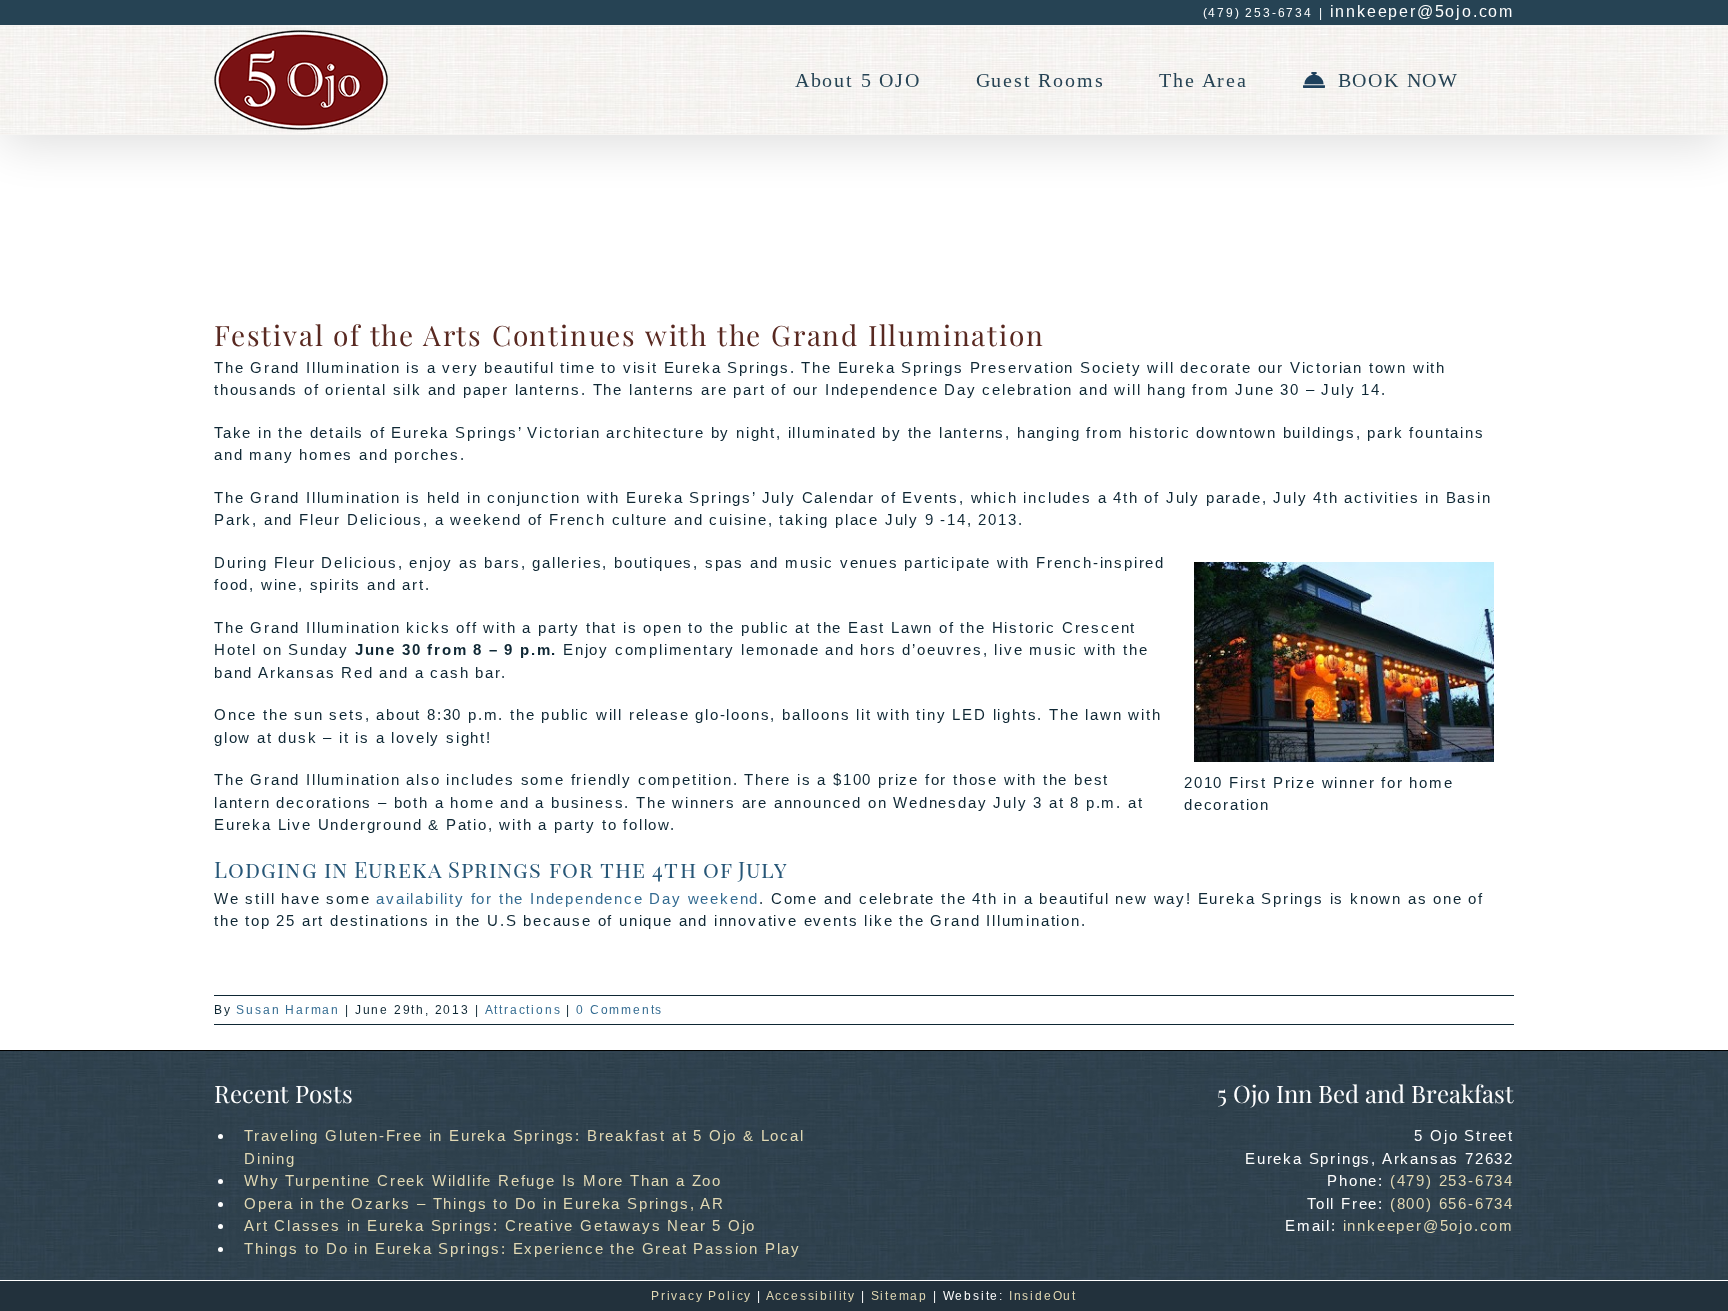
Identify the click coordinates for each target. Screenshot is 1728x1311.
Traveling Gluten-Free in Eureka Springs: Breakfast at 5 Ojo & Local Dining (524, 1147)
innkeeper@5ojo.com (1422, 11)
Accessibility (811, 1296)
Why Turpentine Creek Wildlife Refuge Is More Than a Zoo (483, 1180)
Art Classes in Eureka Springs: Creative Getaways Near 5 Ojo (500, 1225)
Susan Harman (288, 1010)
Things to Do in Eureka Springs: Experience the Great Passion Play (522, 1248)
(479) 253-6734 (1452, 1180)
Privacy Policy (701, 1296)
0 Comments (619, 1010)
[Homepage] (301, 80)
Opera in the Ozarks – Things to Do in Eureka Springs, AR (484, 1203)
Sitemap (900, 1296)
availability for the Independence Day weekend (567, 898)
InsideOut (1043, 1296)
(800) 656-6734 (1452, 1203)
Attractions (523, 1010)
